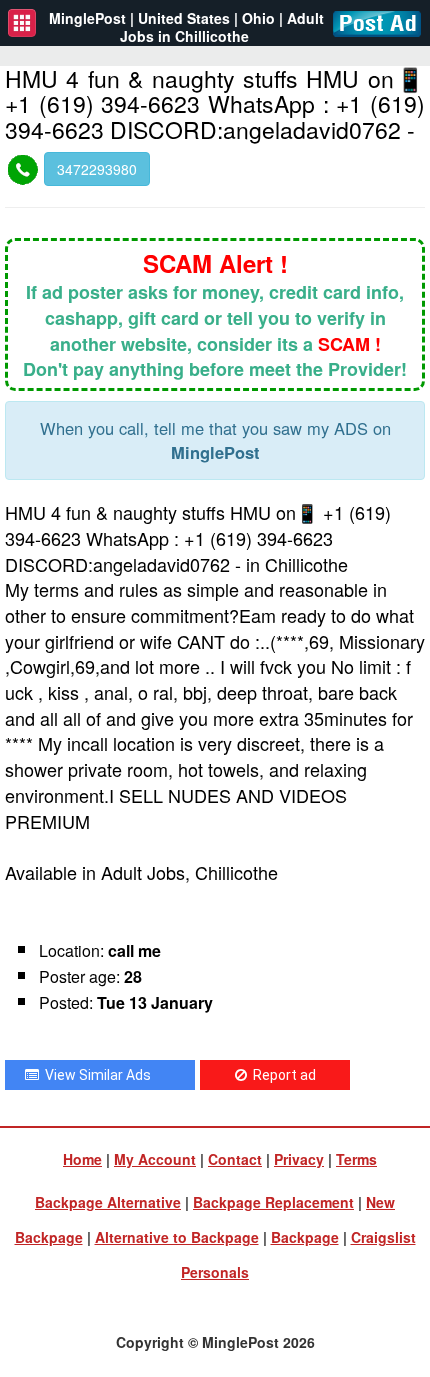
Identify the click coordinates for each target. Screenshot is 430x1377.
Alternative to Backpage (177, 1237)
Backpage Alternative (108, 1202)
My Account (155, 1159)
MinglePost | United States (139, 18)
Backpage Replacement (273, 1202)
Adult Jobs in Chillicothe (222, 27)
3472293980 (97, 169)
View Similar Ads (95, 1075)
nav (22, 23)
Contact (235, 1159)
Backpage (305, 1237)
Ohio (258, 18)
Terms (356, 1159)
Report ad (281, 1075)
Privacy (299, 1159)
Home (82, 1159)
